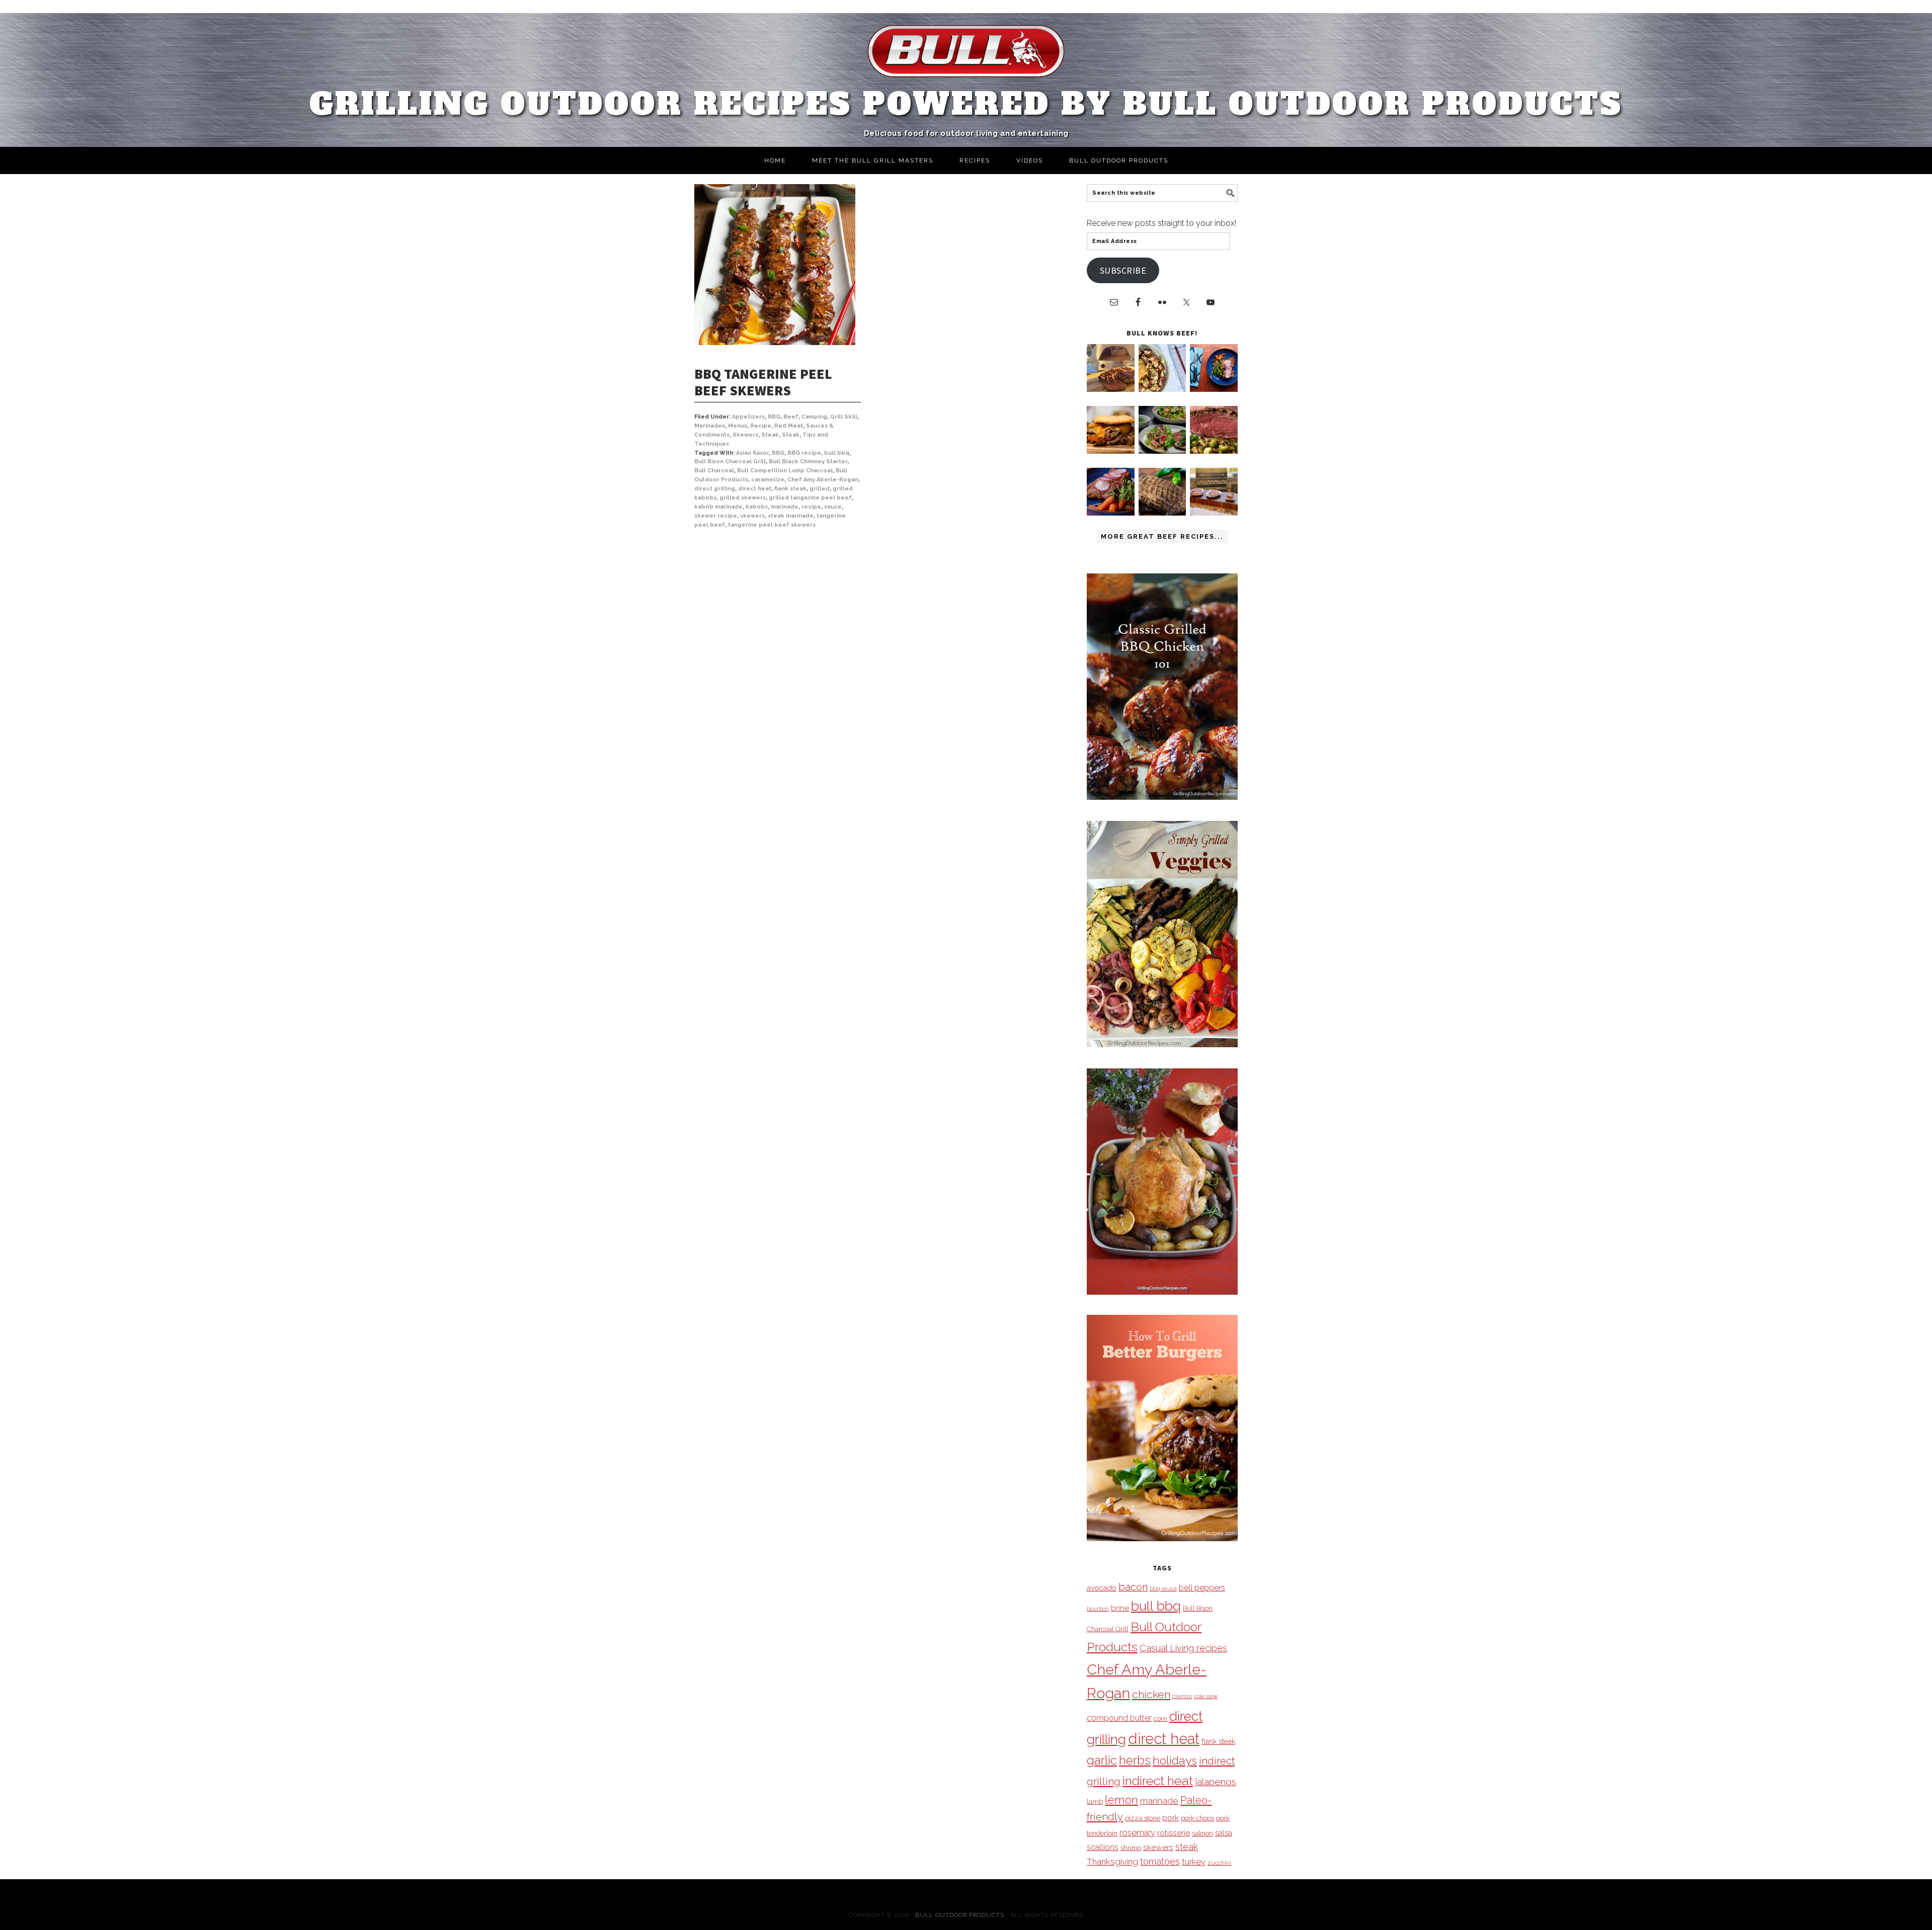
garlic (1102, 1760)
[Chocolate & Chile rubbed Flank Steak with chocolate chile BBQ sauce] (1162, 513)
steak (1187, 1847)
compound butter (1119, 1718)
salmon (1202, 1833)
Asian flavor (752, 453)
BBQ (774, 417)
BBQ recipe (804, 453)
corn (1160, 1718)
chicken (1151, 1694)
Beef (791, 417)
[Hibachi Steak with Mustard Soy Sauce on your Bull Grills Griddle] (1162, 389)
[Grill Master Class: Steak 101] (1214, 513)
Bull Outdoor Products (960, 1915)
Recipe (761, 426)
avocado (1102, 1588)
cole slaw (1206, 1696)
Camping (814, 417)
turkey (1194, 1862)
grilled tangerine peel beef (810, 498)
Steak (770, 435)
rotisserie (1174, 1833)
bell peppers (1202, 1588)
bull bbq (837, 453)
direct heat (755, 489)
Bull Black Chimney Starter (808, 461)
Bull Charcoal (714, 471)
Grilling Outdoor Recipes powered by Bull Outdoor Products (966, 104)
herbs (1135, 1760)
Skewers (745, 435)
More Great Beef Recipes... (1162, 536)
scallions (1103, 1847)
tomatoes (1160, 1861)
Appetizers (748, 417)
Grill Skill (844, 417)
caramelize (768, 480)
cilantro (1182, 1696)
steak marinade (791, 516)
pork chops (1197, 1818)
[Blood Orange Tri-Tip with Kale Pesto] (1162, 451)
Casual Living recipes (1183, 1648)
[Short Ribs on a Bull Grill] (1111, 513)
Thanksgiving (1112, 1862)
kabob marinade (718, 507)
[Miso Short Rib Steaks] (1214, 389)
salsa (1224, 1833)
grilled (820, 489)
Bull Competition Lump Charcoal (785, 471)
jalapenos (1216, 1782)
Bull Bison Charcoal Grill (730, 461)
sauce (833, 507)
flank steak (790, 489)
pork (1171, 1818)
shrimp (1131, 1848)
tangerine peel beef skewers (772, 525)
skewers (752, 516)
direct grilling (715, 489)
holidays (1175, 1760)
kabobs (757, 507)
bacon (1133, 1587)
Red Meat (789, 426)
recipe (811, 507)
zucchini (1219, 1863)
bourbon (1098, 1609)
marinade (785, 507)
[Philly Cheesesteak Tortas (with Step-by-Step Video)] (1111, 451)
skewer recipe (716, 516)
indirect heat (1158, 1781)
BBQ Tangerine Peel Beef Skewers (763, 382)
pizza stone (1143, 1818)
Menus (738, 426)
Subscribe (1123, 270)
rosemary (1137, 1832)
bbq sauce (1163, 1588)
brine (1120, 1608)
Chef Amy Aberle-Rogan (823, 480)
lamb (1095, 1801)
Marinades (710, 426)
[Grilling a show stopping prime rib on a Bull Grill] (1214, 451)
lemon (1121, 1800)
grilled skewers (743, 498)
